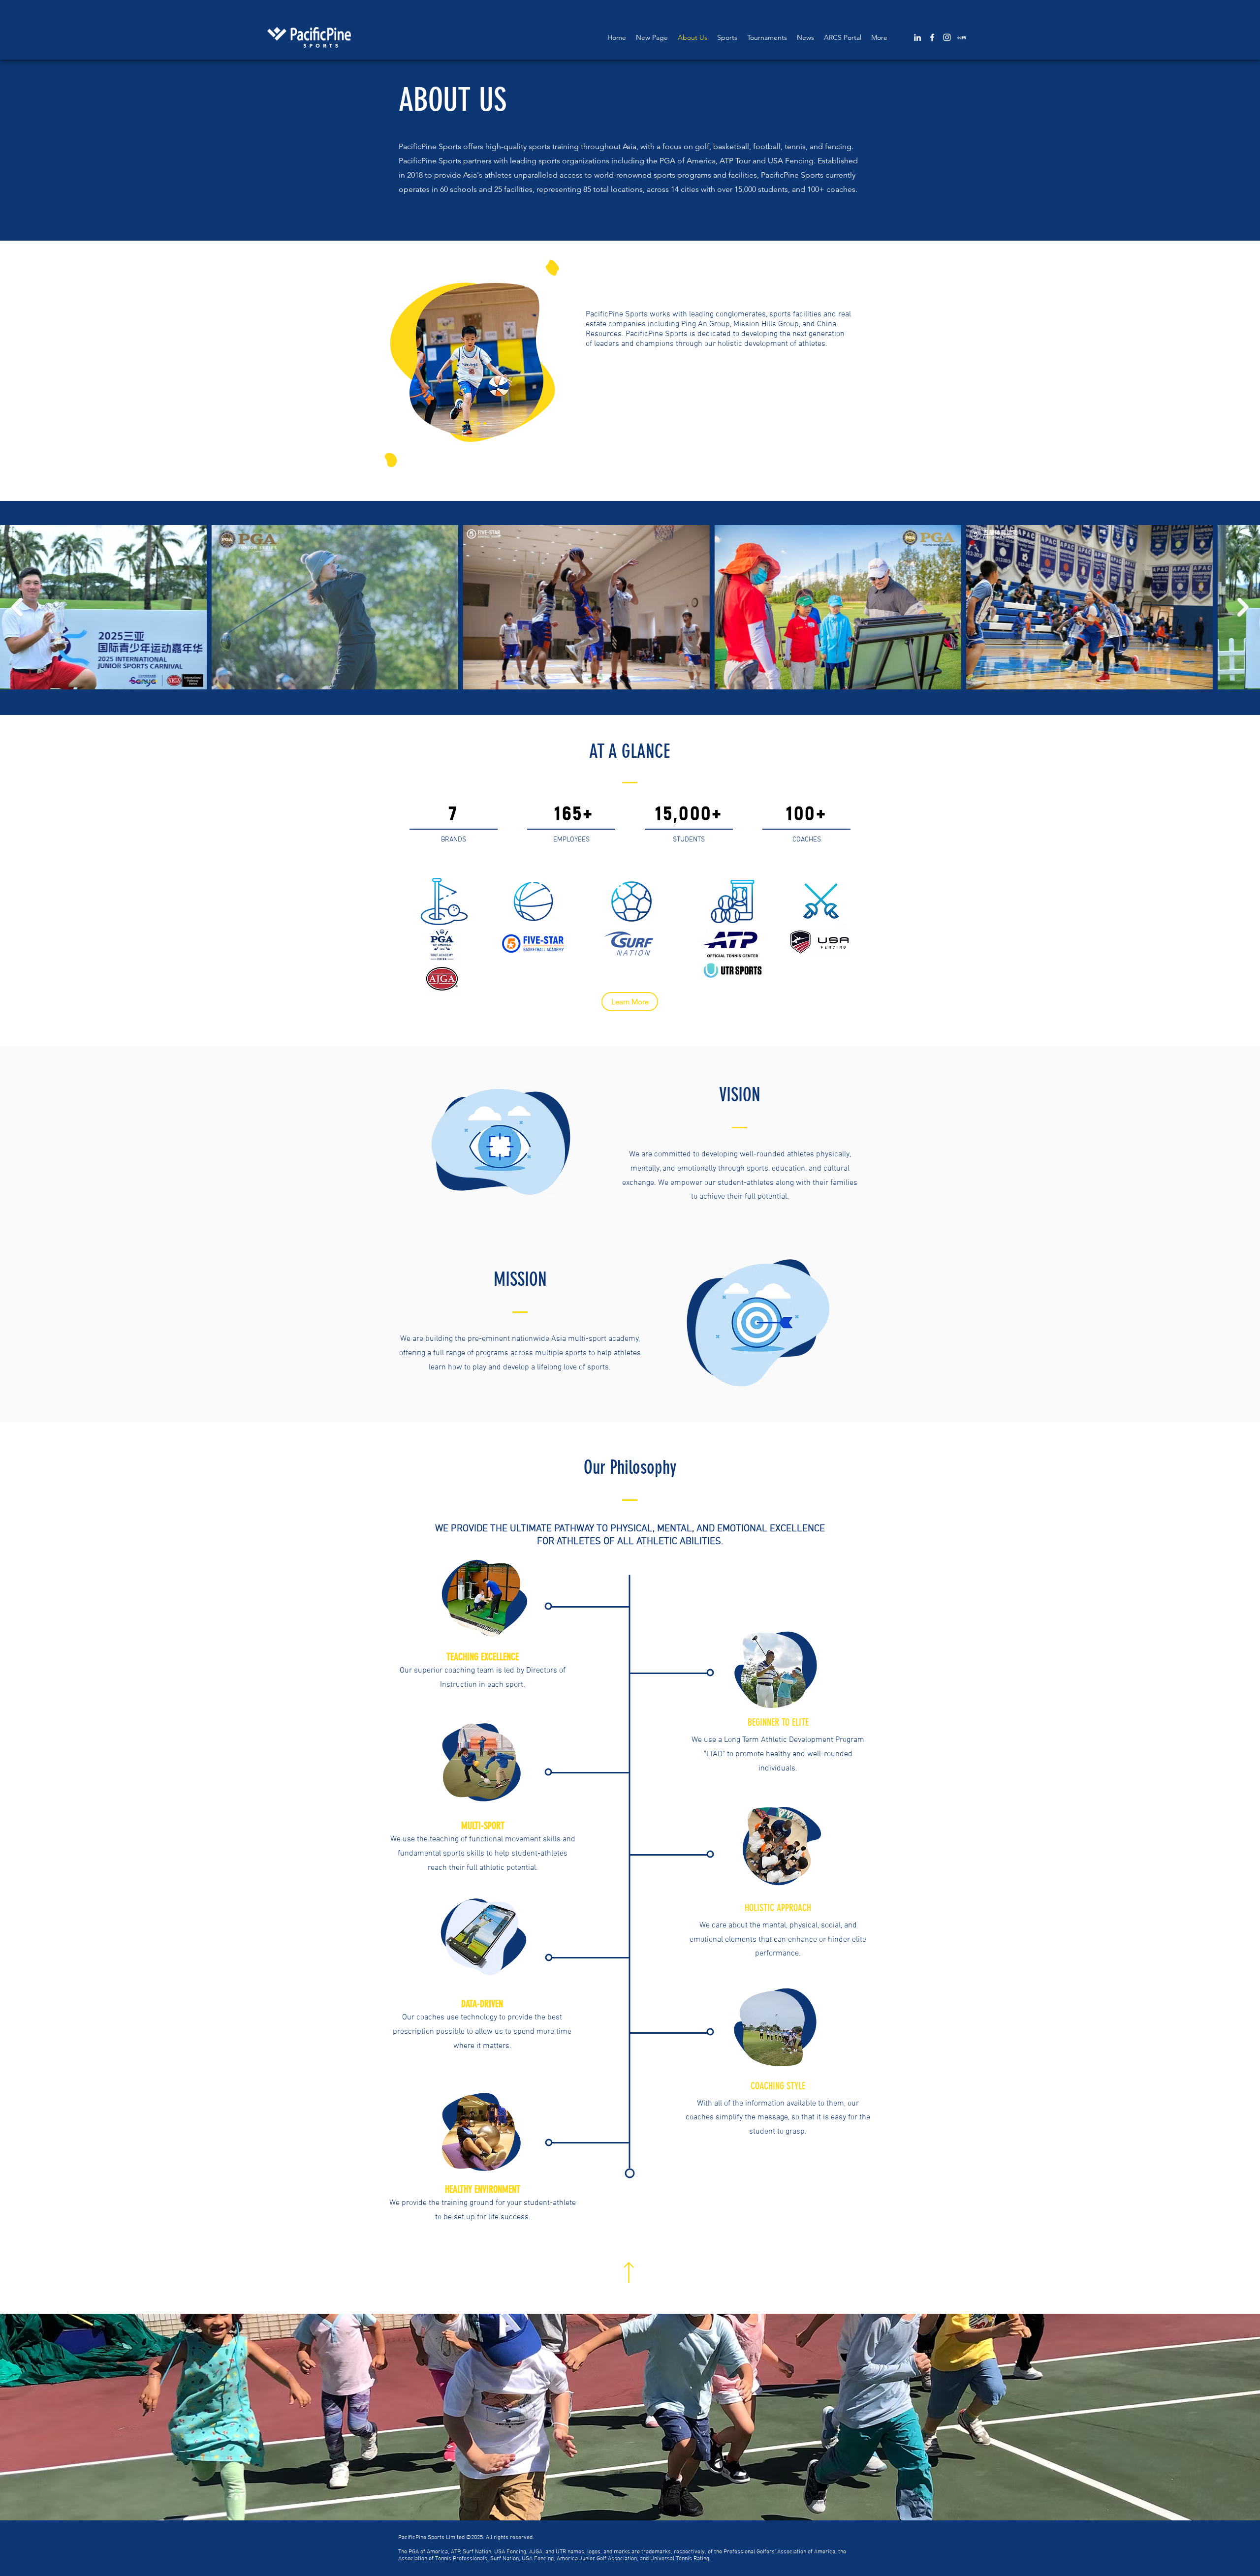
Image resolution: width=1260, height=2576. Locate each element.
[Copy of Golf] (471, 423)
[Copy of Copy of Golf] (464, 423)
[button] (630, 2417)
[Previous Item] (17, 607)
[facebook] (932, 37)
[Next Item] (1243, 607)
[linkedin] (917, 37)
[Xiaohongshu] (962, 37)
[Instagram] (947, 37)
